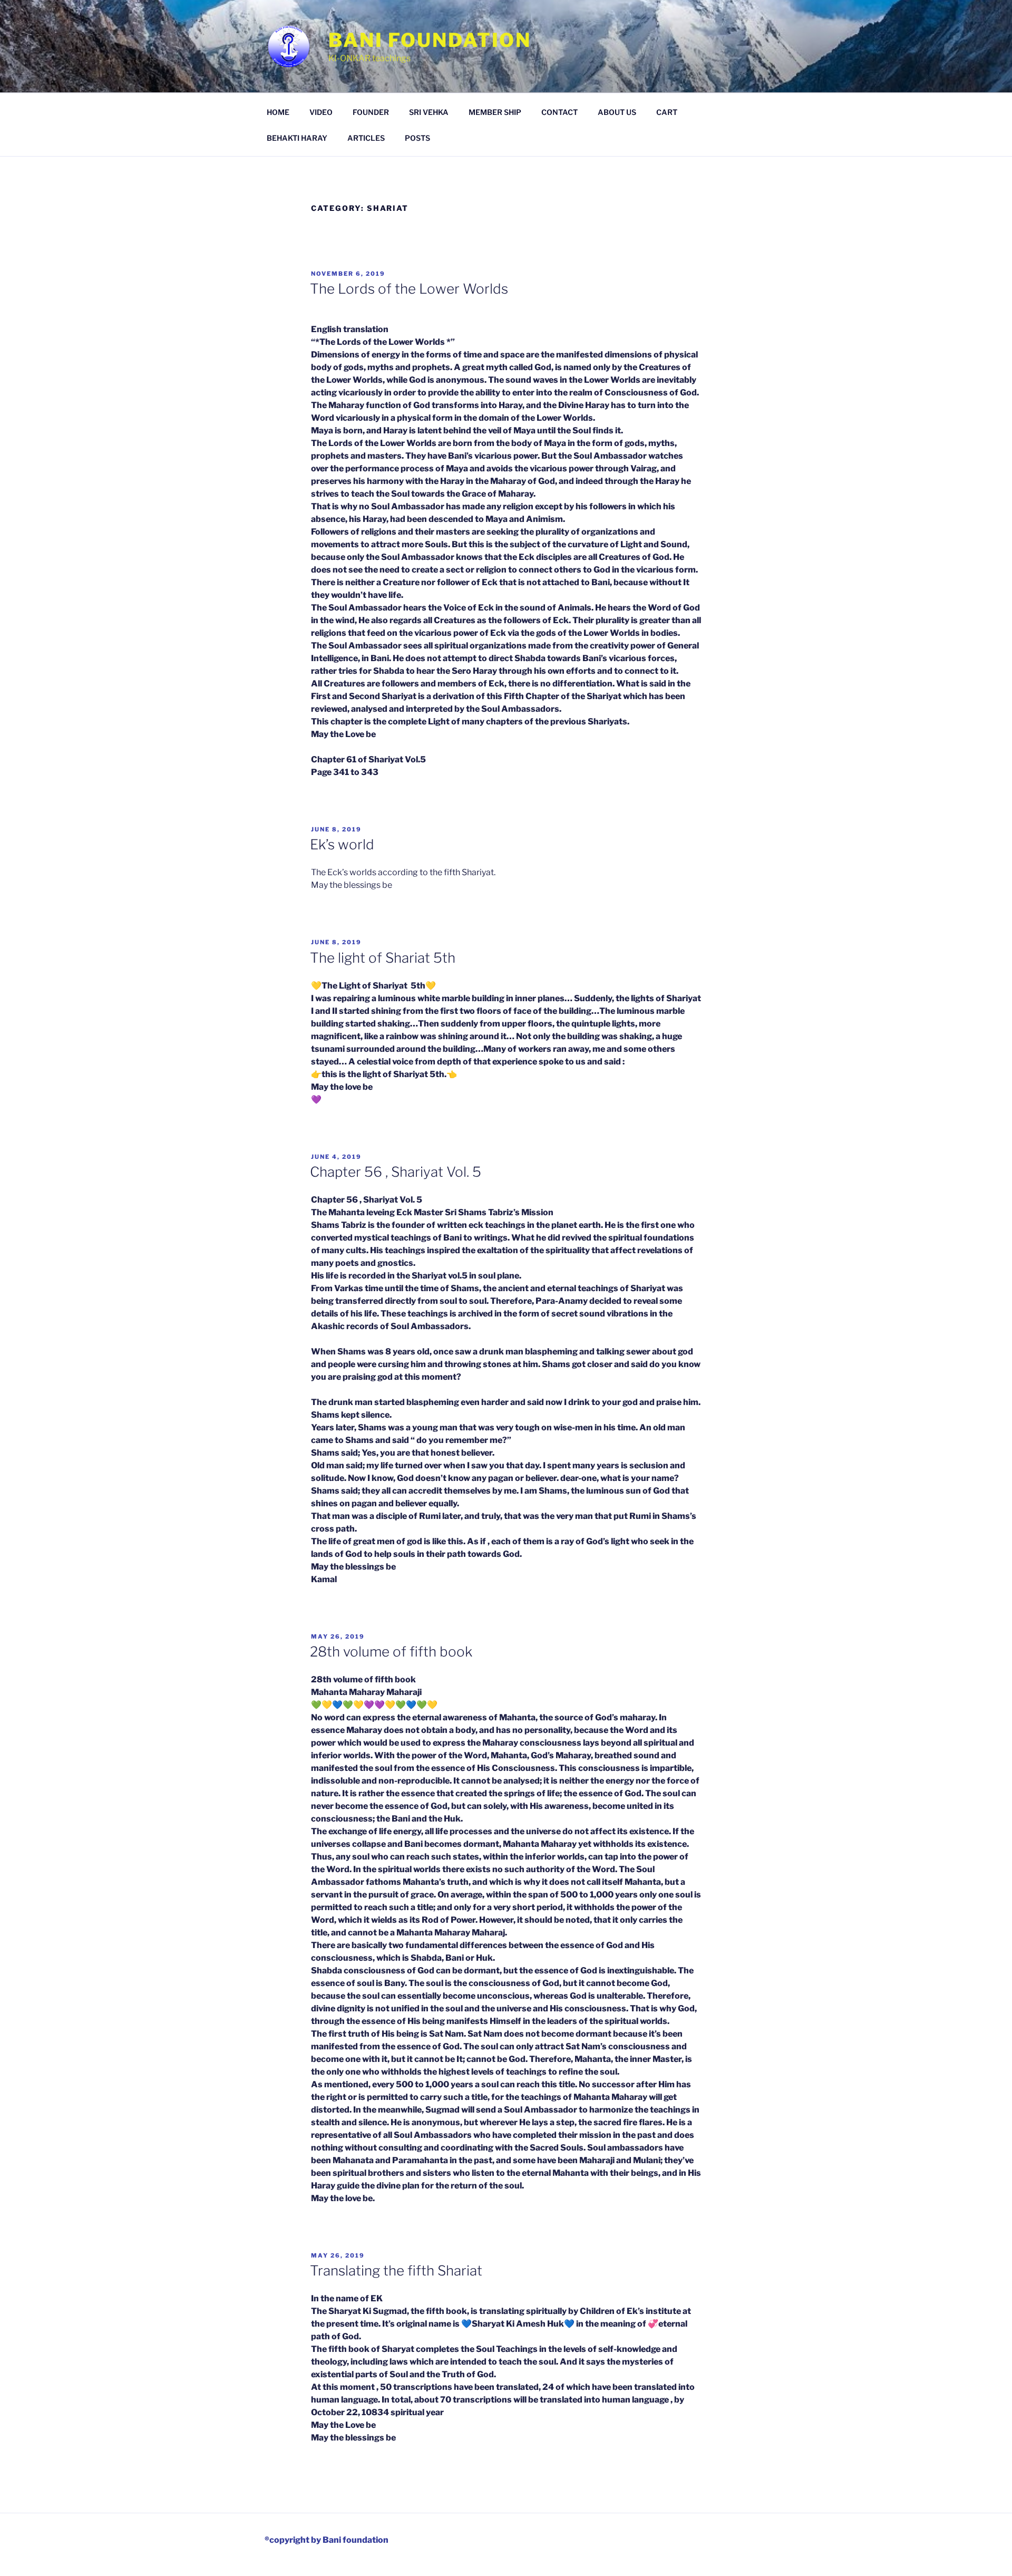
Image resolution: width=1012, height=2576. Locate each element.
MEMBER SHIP (495, 112)
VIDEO (321, 112)
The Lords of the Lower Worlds (409, 289)
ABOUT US (617, 112)
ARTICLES (366, 138)
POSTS (417, 138)
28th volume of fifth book (391, 1652)
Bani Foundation (430, 40)
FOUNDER (371, 112)
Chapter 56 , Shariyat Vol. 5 (396, 1172)
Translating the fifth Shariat (396, 2270)
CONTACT (559, 112)
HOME (278, 112)
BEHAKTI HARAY (297, 138)
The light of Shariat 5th (383, 958)
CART (667, 112)
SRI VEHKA (429, 112)
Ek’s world (342, 844)
